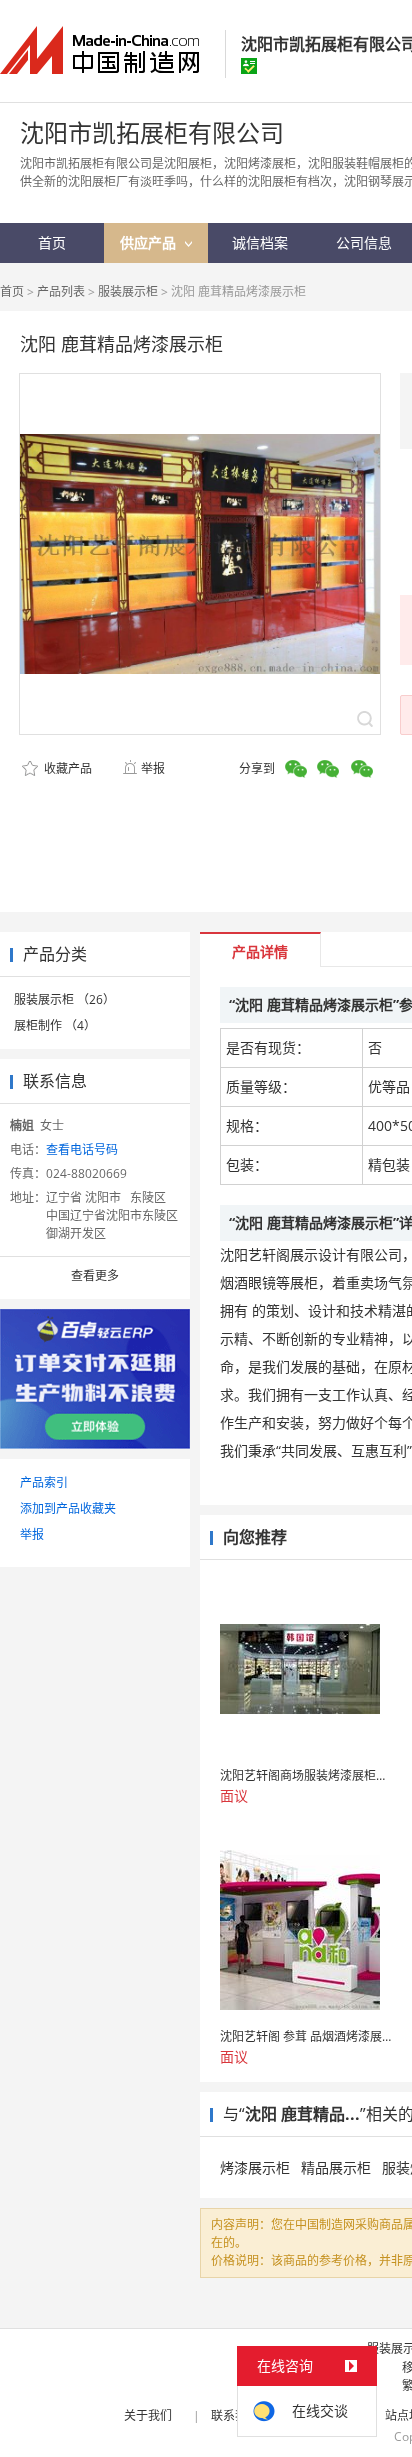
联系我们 (235, 2415)
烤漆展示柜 (255, 2167)
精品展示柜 (336, 2167)
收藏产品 (66, 768)
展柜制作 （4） (55, 1025)
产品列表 (61, 291)
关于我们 (148, 2415)
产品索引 (44, 1482)
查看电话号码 (82, 1149)
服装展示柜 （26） (64, 999)
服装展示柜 (128, 291)
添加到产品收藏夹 (68, 1508)
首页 (12, 291)
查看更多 (95, 1275)
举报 (153, 768)
